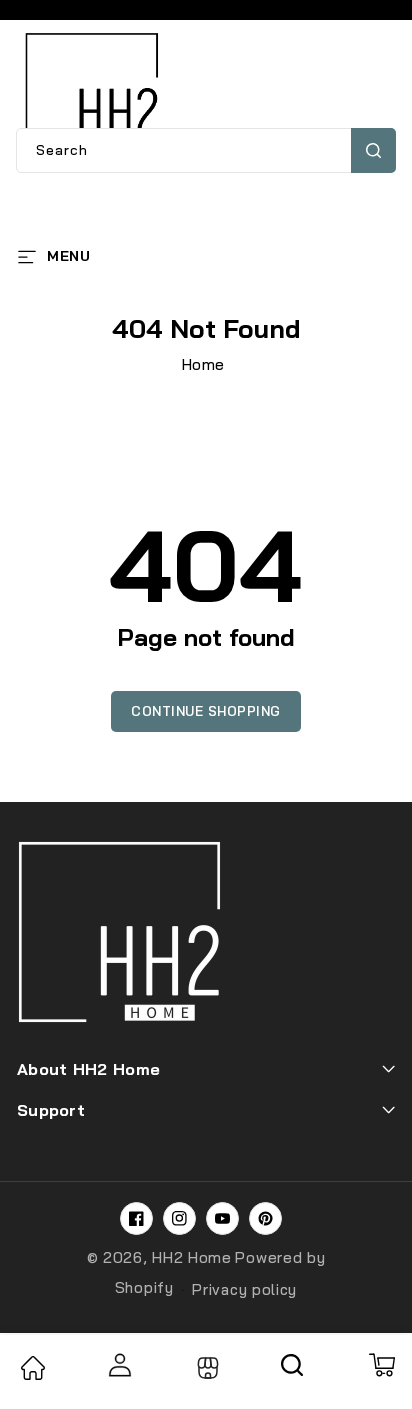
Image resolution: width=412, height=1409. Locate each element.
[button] (53, 255)
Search (373, 150)
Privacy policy (244, 1289)
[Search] (293, 1372)
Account (119, 1365)
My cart (381, 1365)
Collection (205, 1368)
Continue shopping (206, 711)
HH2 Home (192, 1257)
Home (203, 364)
